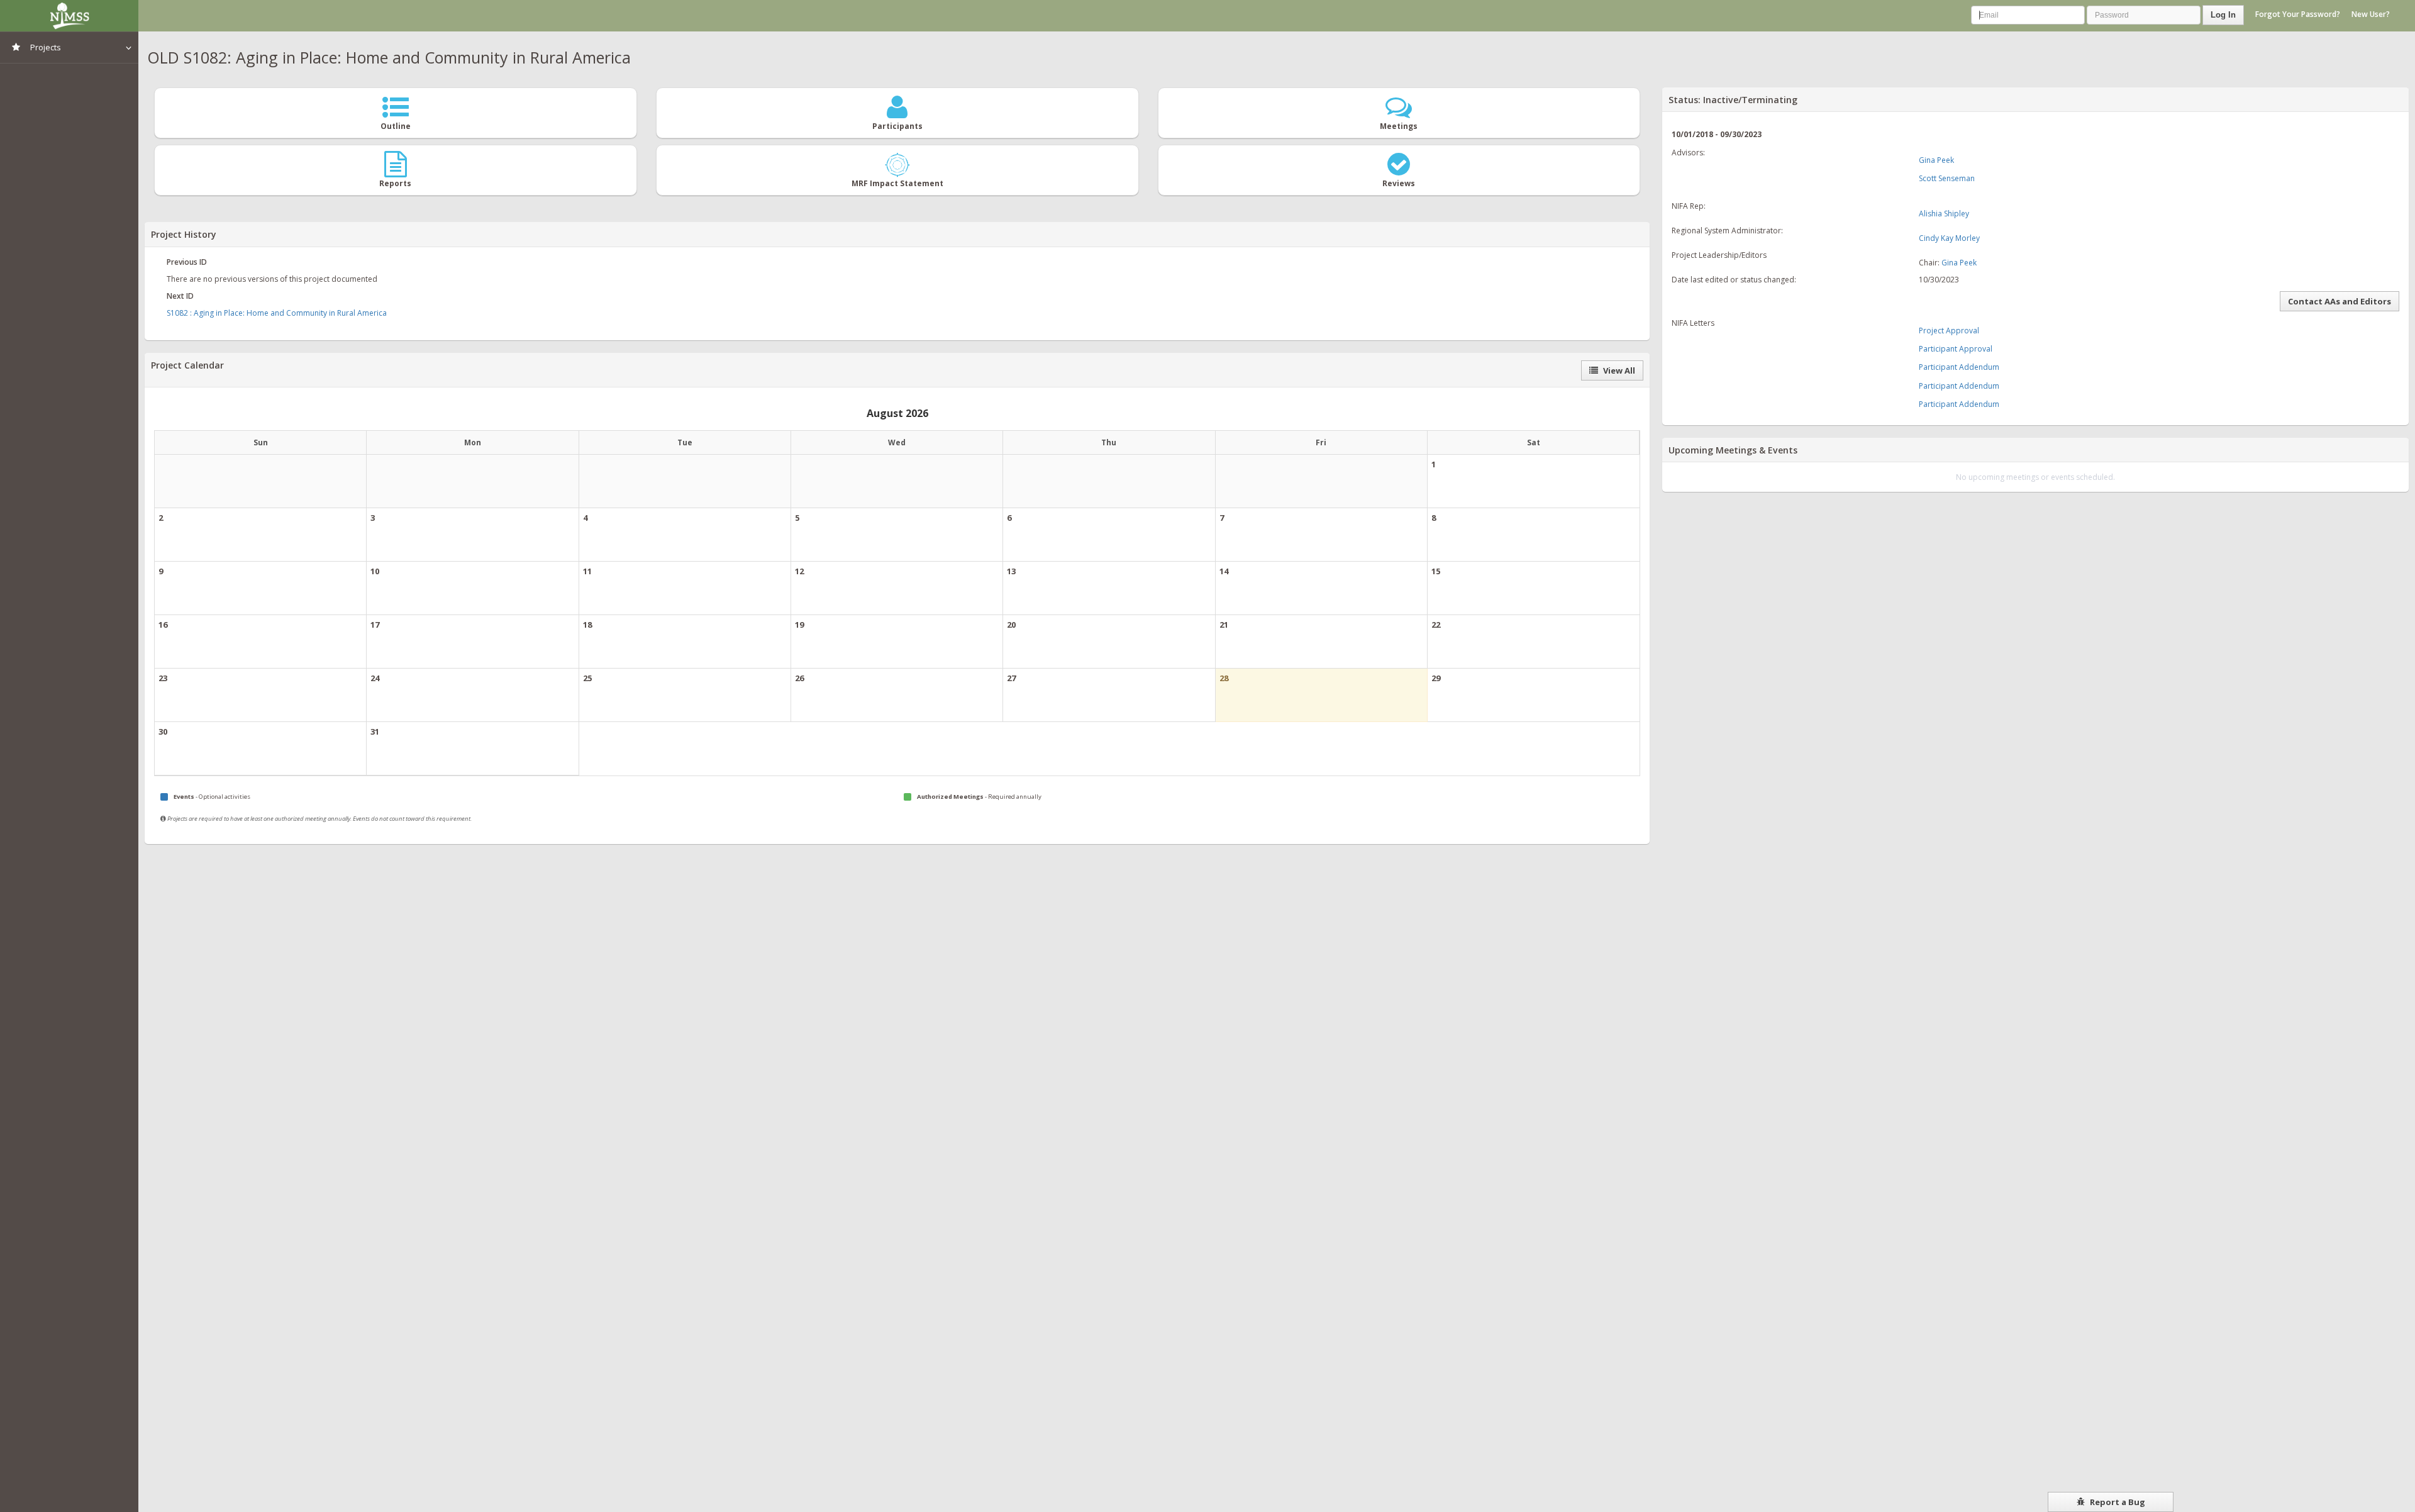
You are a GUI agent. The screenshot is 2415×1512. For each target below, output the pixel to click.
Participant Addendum (1959, 367)
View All (1618, 370)
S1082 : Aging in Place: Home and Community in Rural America (277, 313)
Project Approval (1949, 331)
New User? (2371, 14)
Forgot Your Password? (2298, 14)
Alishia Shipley (1944, 214)
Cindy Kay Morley (1949, 238)
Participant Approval (1956, 349)
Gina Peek (1936, 160)
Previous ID (187, 262)
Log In (2223, 15)
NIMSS (69, 16)
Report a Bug (2117, 1502)
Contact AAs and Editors (2340, 301)
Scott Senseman (1947, 178)
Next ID (180, 296)
